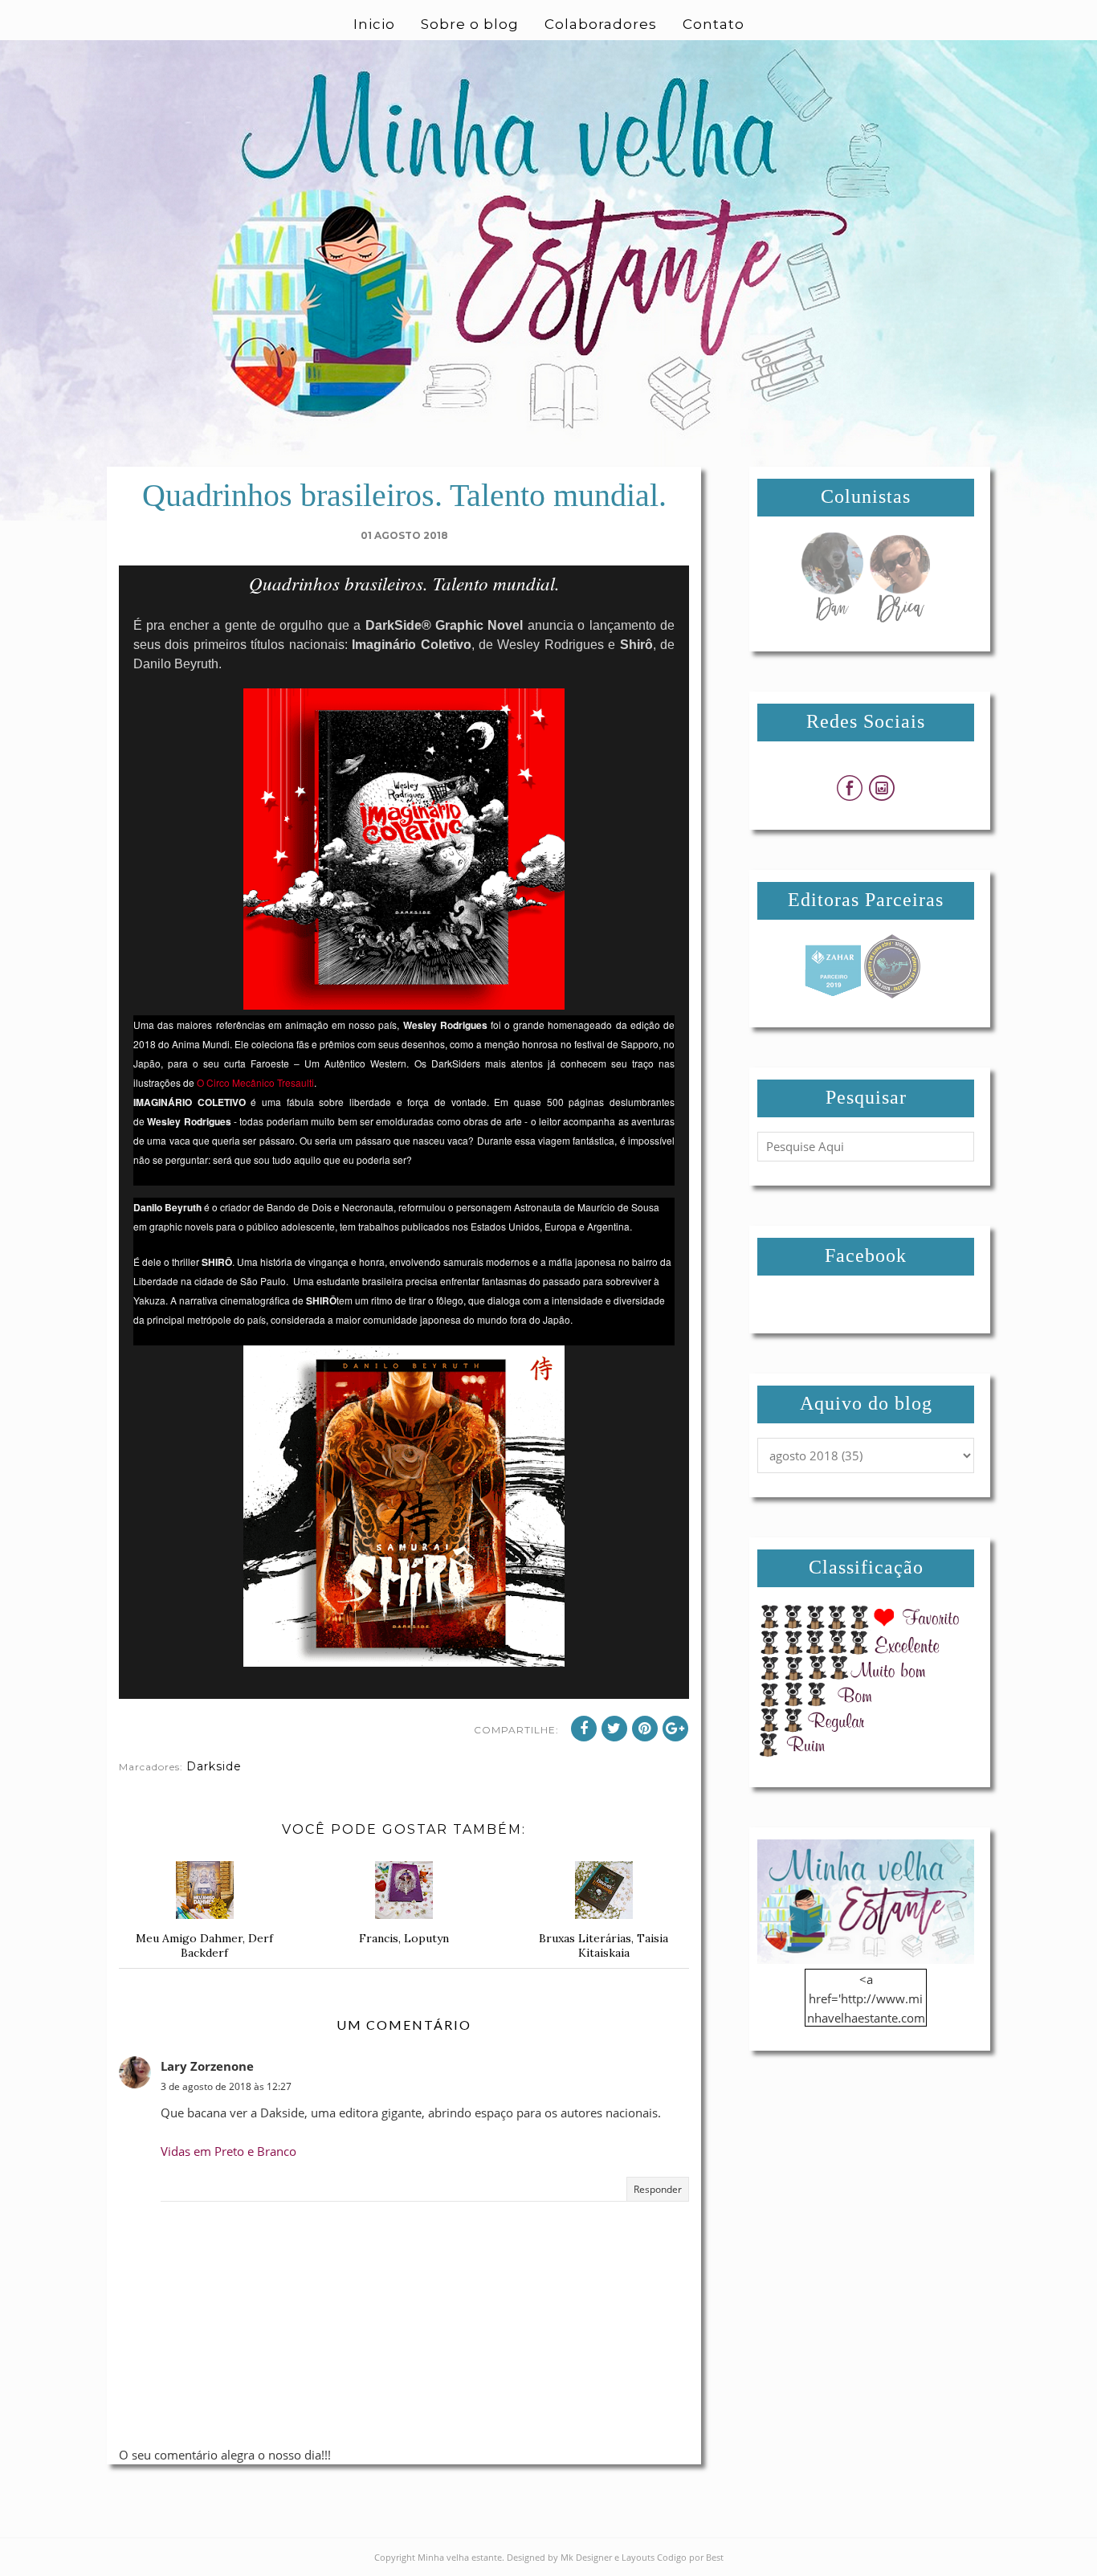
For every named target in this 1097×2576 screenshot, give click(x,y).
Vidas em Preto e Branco (228, 2151)
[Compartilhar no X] (614, 1729)
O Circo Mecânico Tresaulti (255, 1082)
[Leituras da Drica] (899, 618)
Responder (658, 2189)
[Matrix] (833, 994)
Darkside (214, 1766)
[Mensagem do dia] (832, 618)
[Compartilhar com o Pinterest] (645, 1729)
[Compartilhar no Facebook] (584, 1729)
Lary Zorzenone (207, 2066)
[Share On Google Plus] (675, 1729)
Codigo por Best (690, 2557)
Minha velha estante (460, 2557)
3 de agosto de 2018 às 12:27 (226, 2086)
